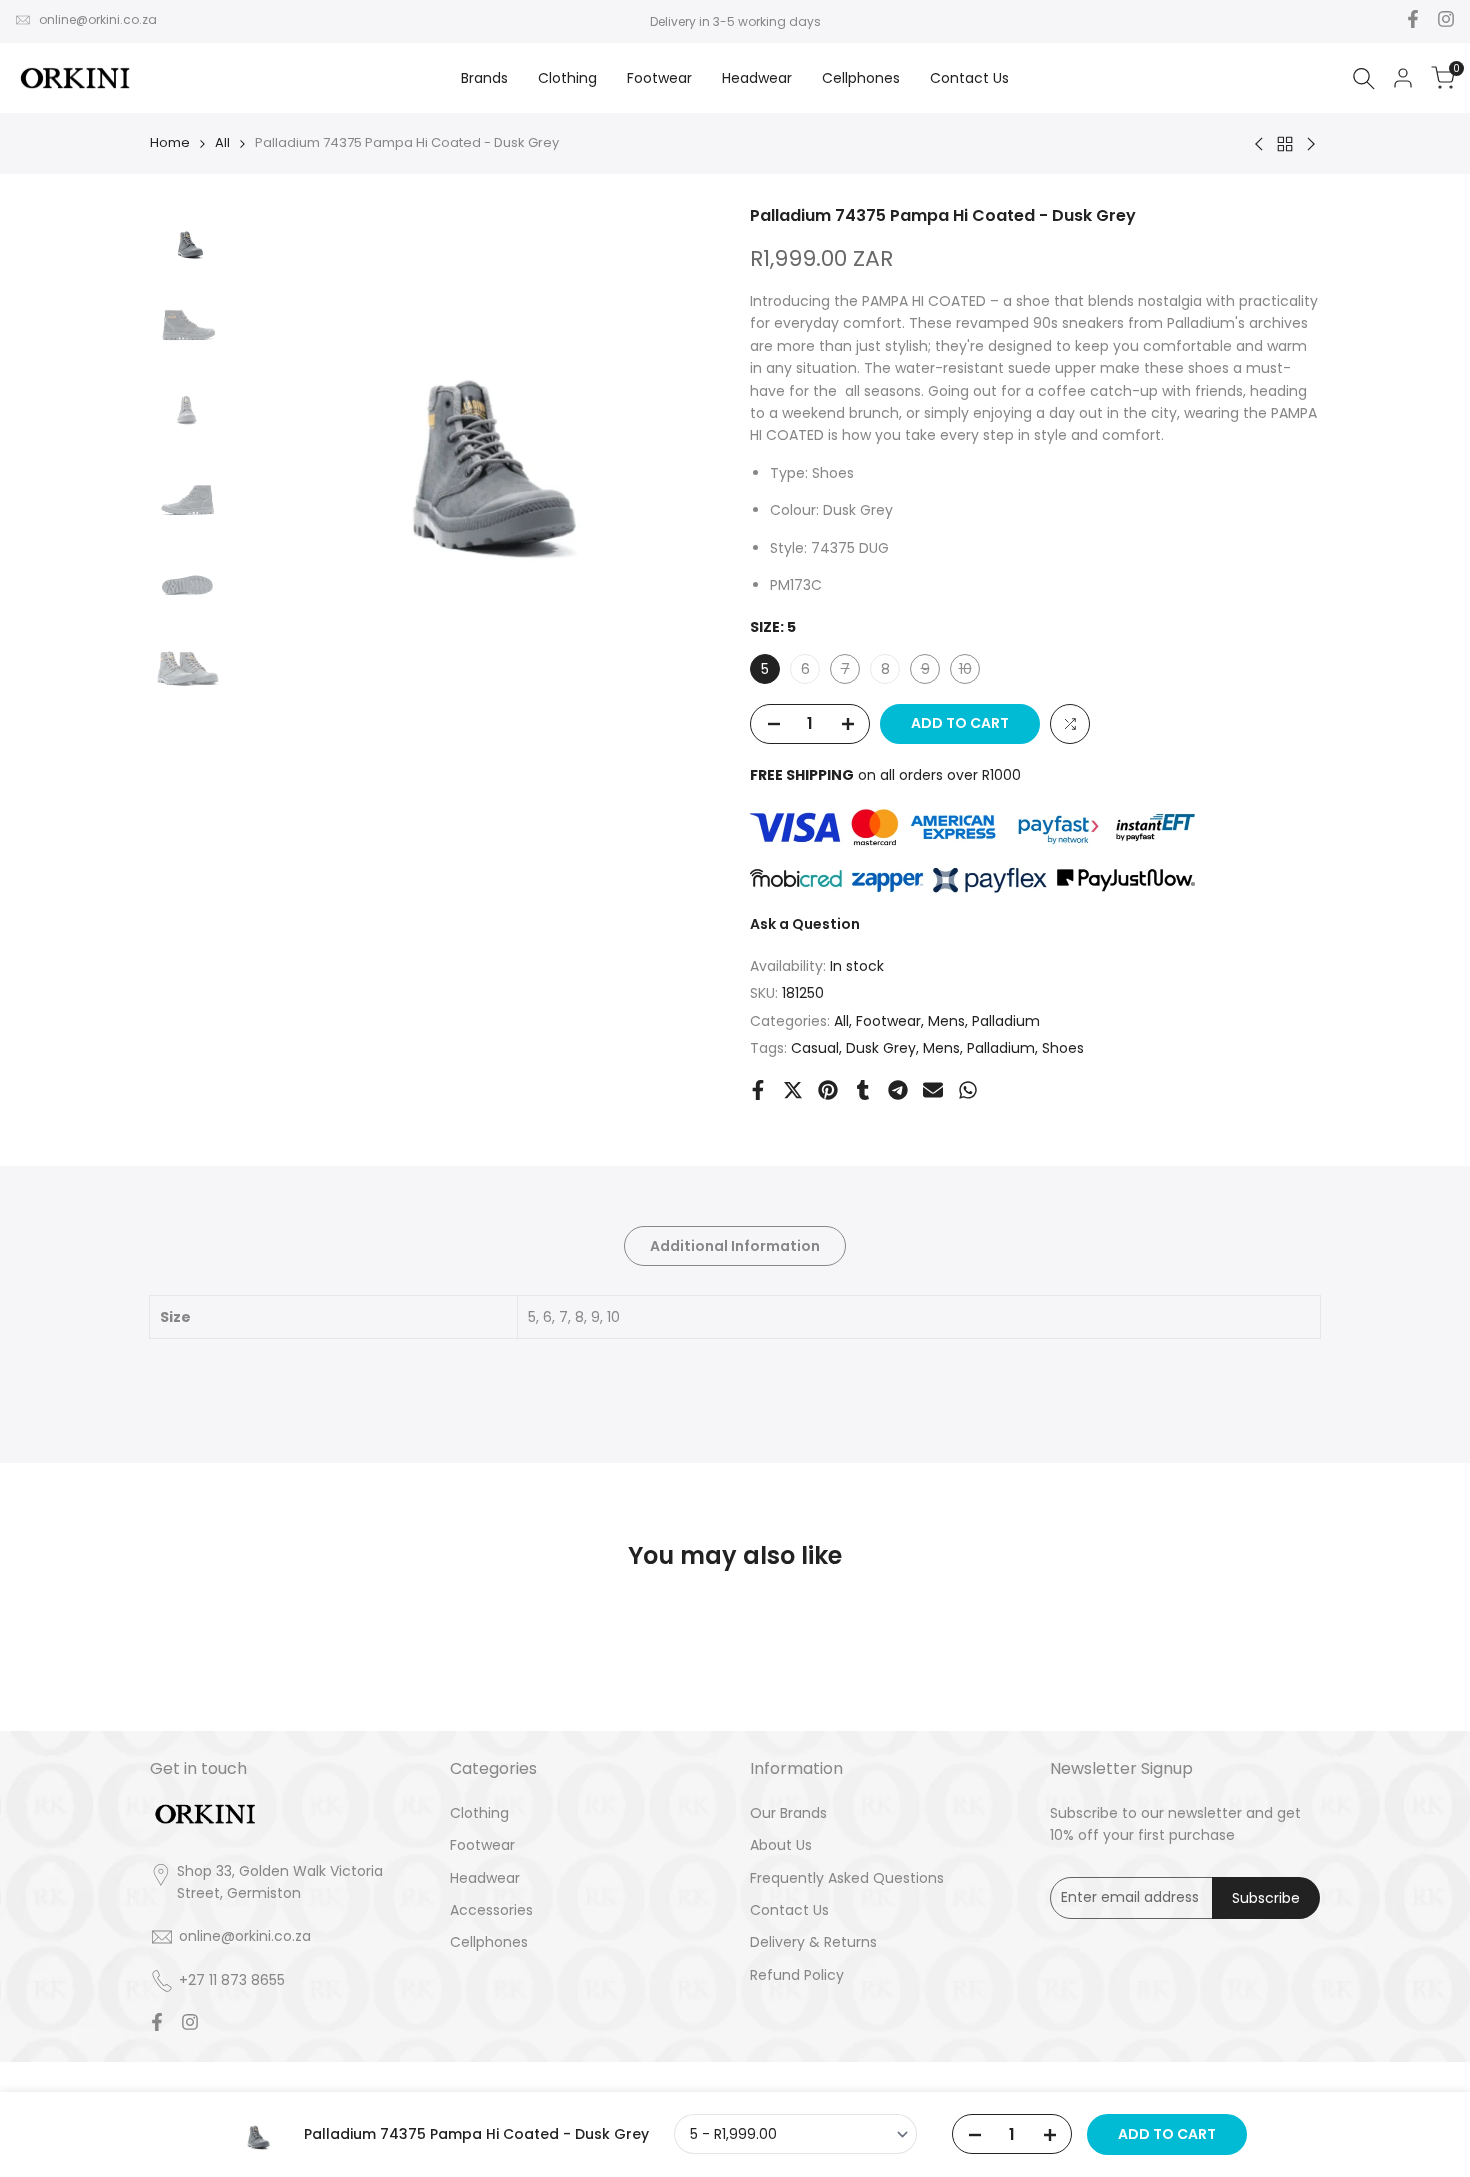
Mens (946, 1021)
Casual (815, 1048)
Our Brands (788, 1813)
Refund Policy (797, 1975)
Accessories (491, 1910)
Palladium (1006, 1021)
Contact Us (789, 1910)
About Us (781, 1845)
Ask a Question (805, 924)
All (222, 142)
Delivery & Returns (813, 1942)
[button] (1070, 724)
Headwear (485, 1878)
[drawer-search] (1364, 78)
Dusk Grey (881, 1048)
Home (170, 142)
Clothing (479, 1813)
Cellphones (489, 1942)
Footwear (888, 1021)
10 (969, 671)
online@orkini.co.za (98, 19)
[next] (680, 446)
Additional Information (735, 1246)
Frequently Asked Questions (847, 1878)
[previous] (276, 446)
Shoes (1063, 1048)
